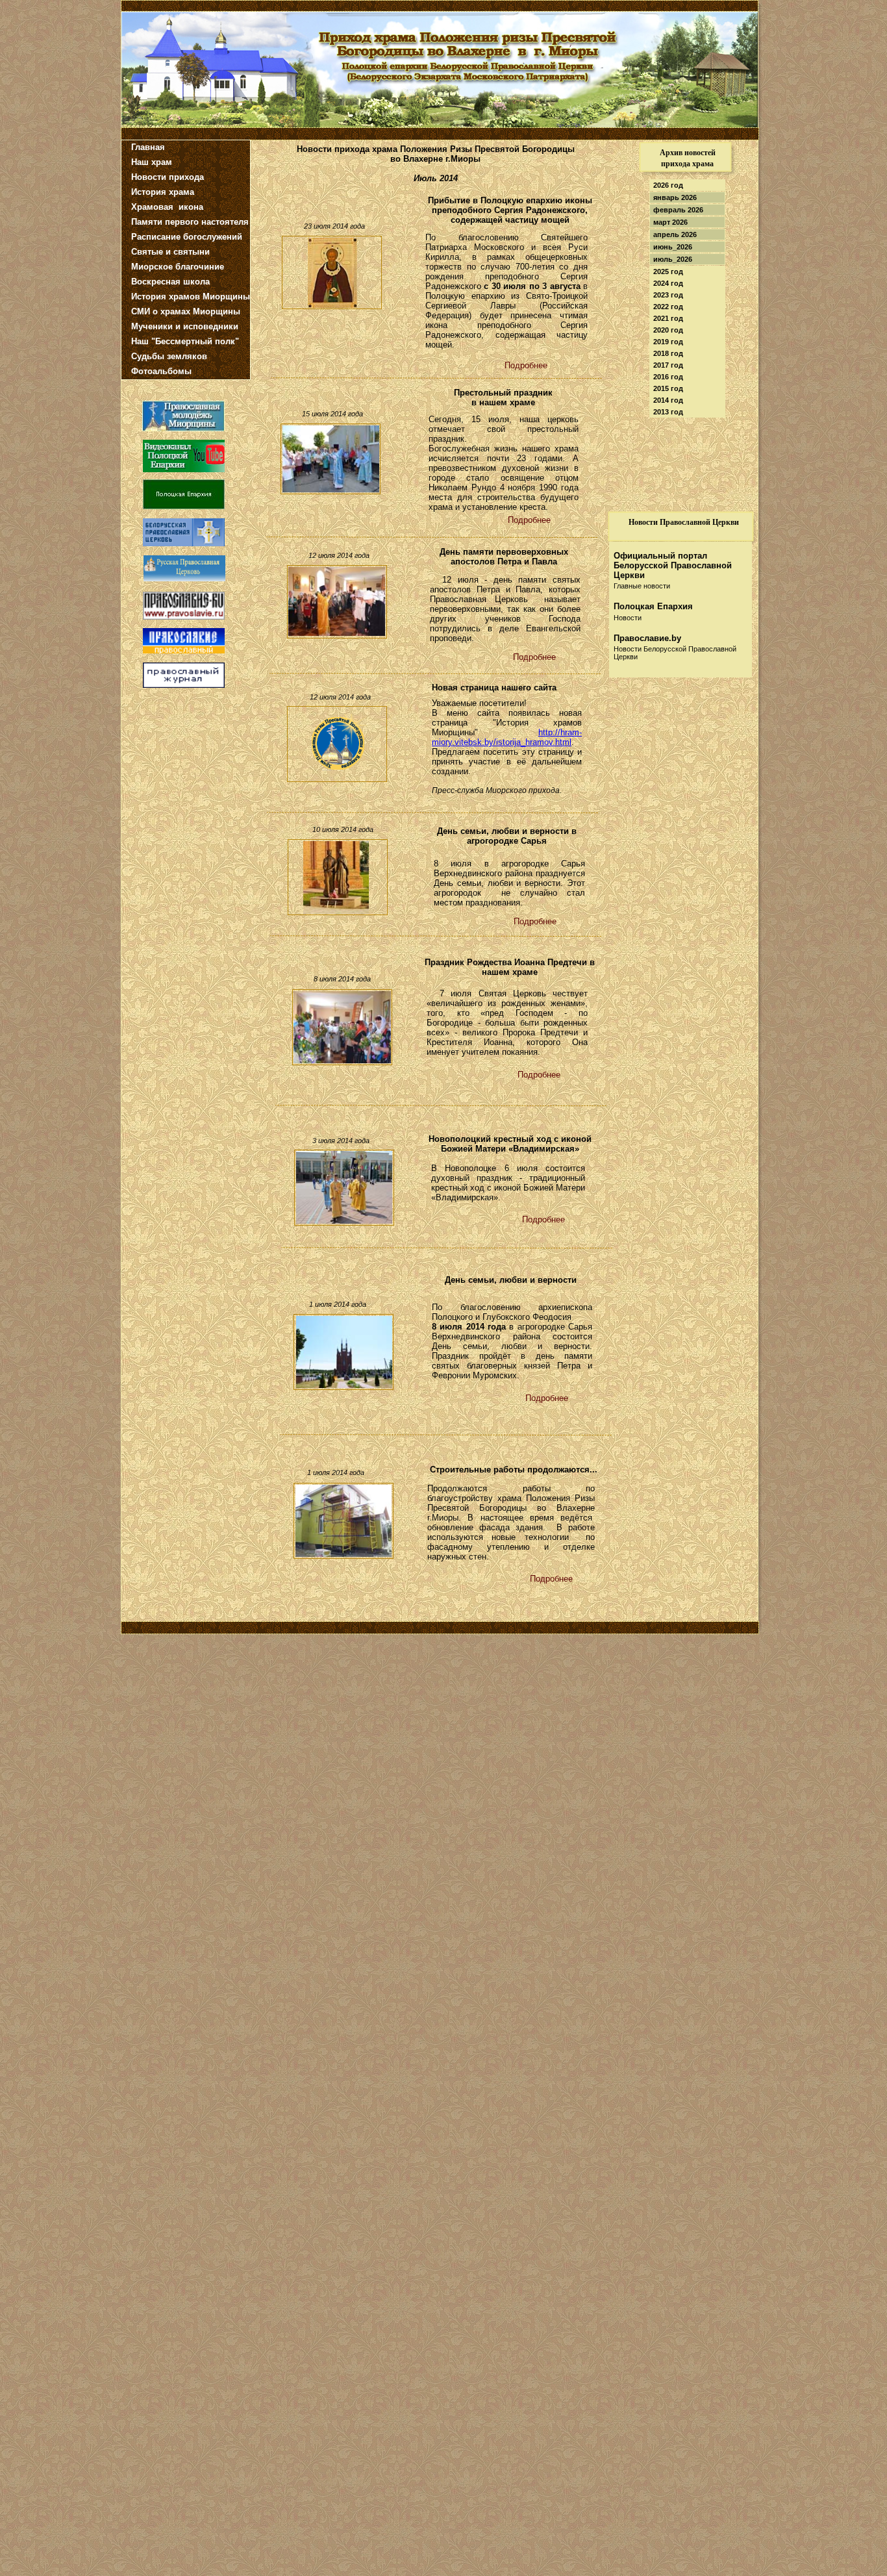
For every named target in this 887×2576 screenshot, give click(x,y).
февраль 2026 (678, 210)
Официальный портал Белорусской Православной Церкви (673, 565)
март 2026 (670, 222)
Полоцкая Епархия (653, 606)
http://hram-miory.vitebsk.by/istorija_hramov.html (507, 737)
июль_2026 (673, 259)
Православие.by (647, 638)
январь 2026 (675, 197)
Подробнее (547, 1398)
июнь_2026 (673, 247)
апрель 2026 (675, 234)
